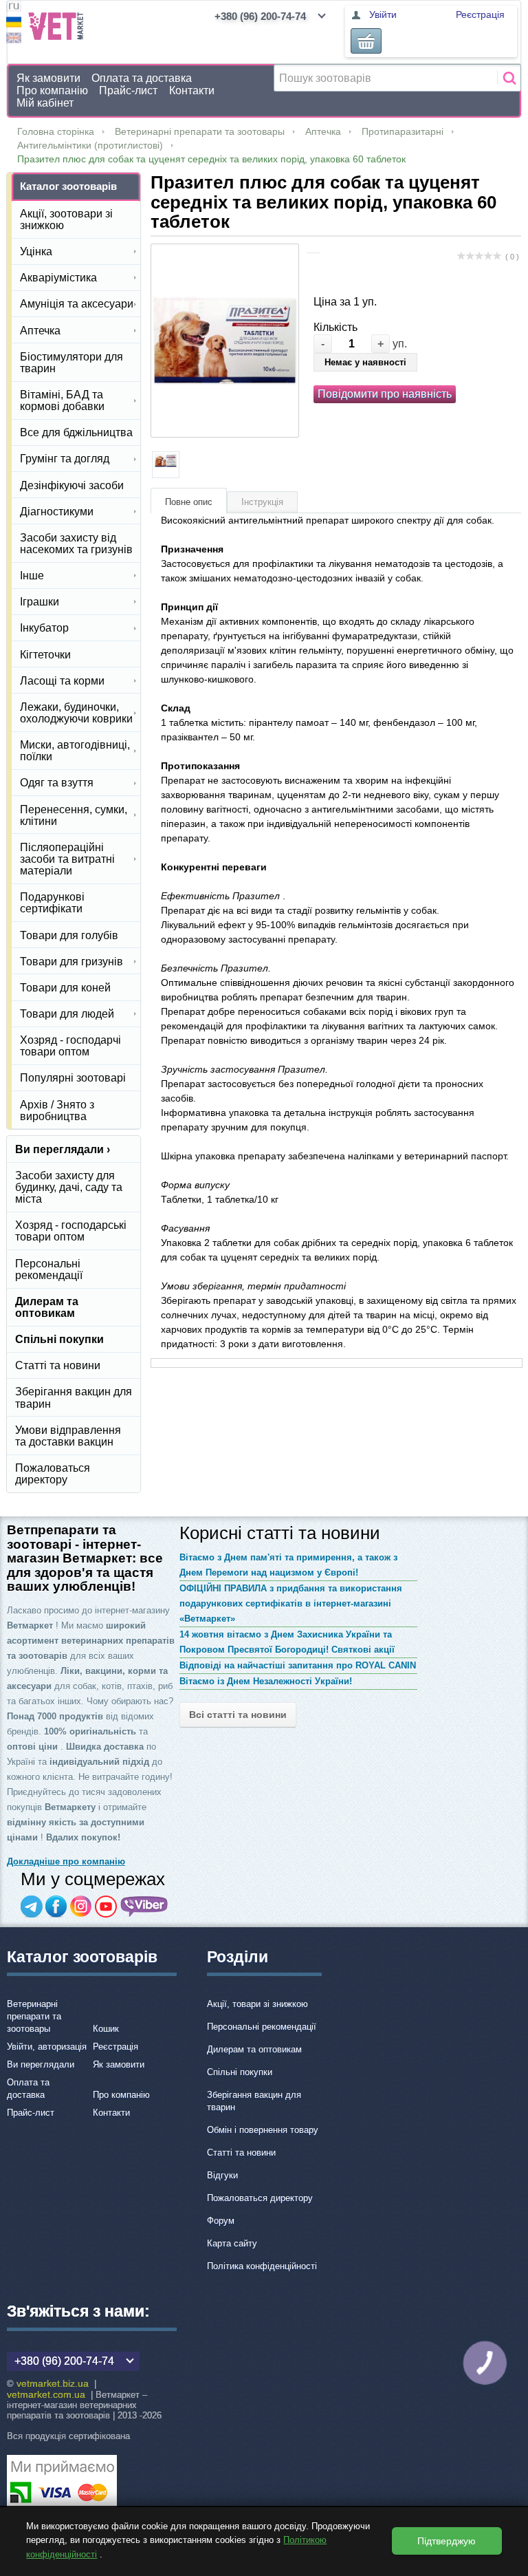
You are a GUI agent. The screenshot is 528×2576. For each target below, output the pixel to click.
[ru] (14, 8)
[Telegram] (32, 1907)
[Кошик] (366, 41)
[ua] (14, 24)
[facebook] (56, 1907)
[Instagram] (81, 1907)
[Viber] (144, 1907)
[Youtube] (106, 1907)
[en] (14, 40)
